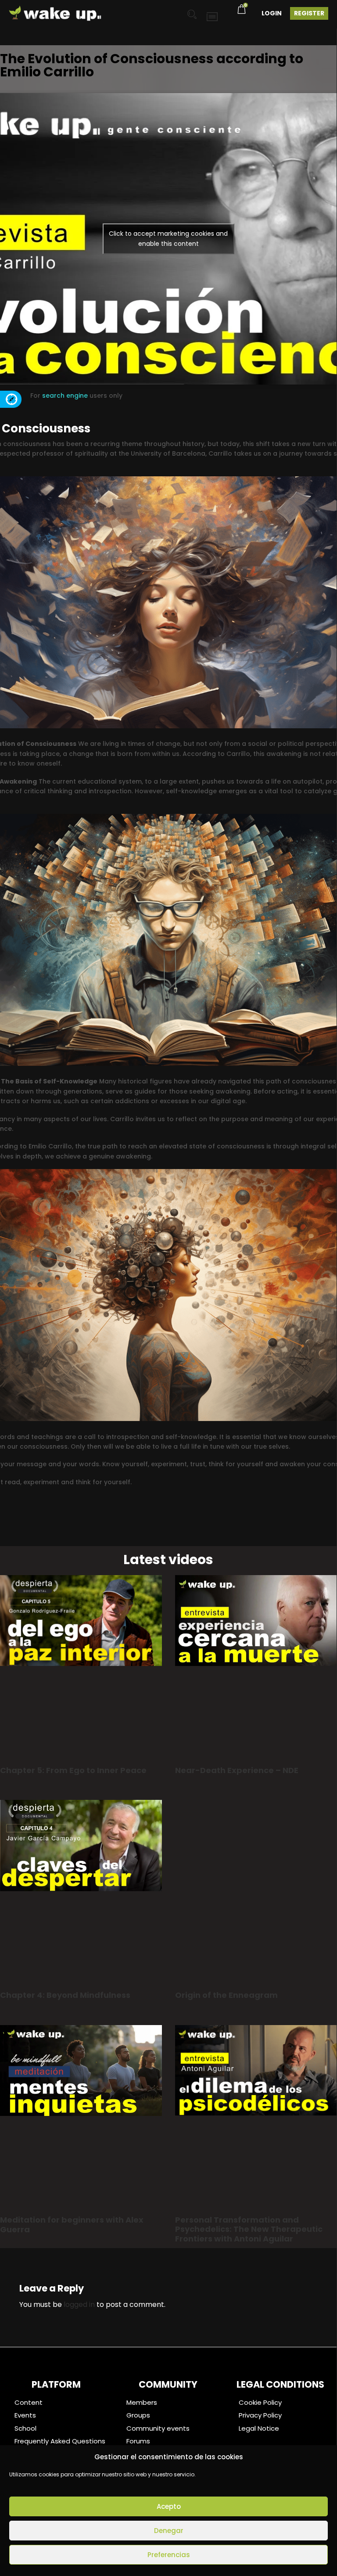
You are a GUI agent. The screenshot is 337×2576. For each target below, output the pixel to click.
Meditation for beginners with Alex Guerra (72, 2225)
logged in (79, 2304)
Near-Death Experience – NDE (237, 1770)
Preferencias (169, 2555)
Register (309, 13)
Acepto (169, 2506)
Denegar (169, 2531)
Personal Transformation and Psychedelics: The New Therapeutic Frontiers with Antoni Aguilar (249, 2229)
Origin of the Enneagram (226, 1995)
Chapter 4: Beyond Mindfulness (65, 1995)
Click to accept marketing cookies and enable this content (168, 239)
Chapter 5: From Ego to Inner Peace (73, 1770)
